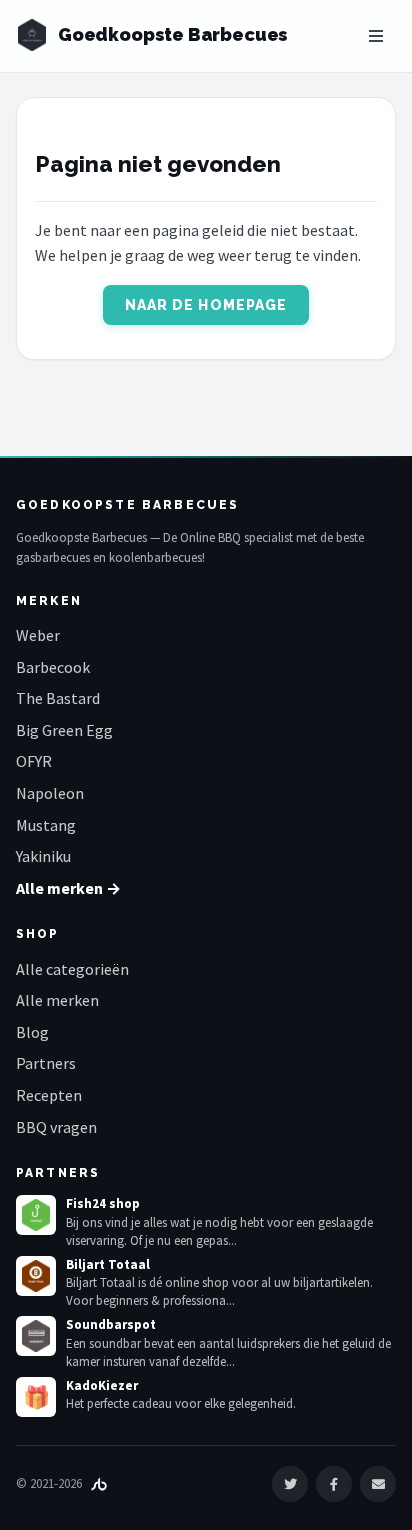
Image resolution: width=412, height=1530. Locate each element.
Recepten (49, 1095)
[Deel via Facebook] (334, 1484)
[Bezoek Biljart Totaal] (36, 1276)
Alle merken (57, 1000)
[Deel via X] (290, 1484)
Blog (32, 1032)
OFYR (34, 761)
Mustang (46, 825)
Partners (46, 1063)
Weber (38, 635)
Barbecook (53, 667)
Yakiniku (43, 856)
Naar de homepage (206, 305)
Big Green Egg (64, 730)
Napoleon (50, 793)
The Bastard (58, 698)
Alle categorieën (72, 969)
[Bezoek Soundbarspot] (36, 1336)
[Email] (378, 1484)
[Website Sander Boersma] (99, 1483)
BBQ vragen (56, 1127)
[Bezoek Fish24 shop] (36, 1215)
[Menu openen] (376, 36)
